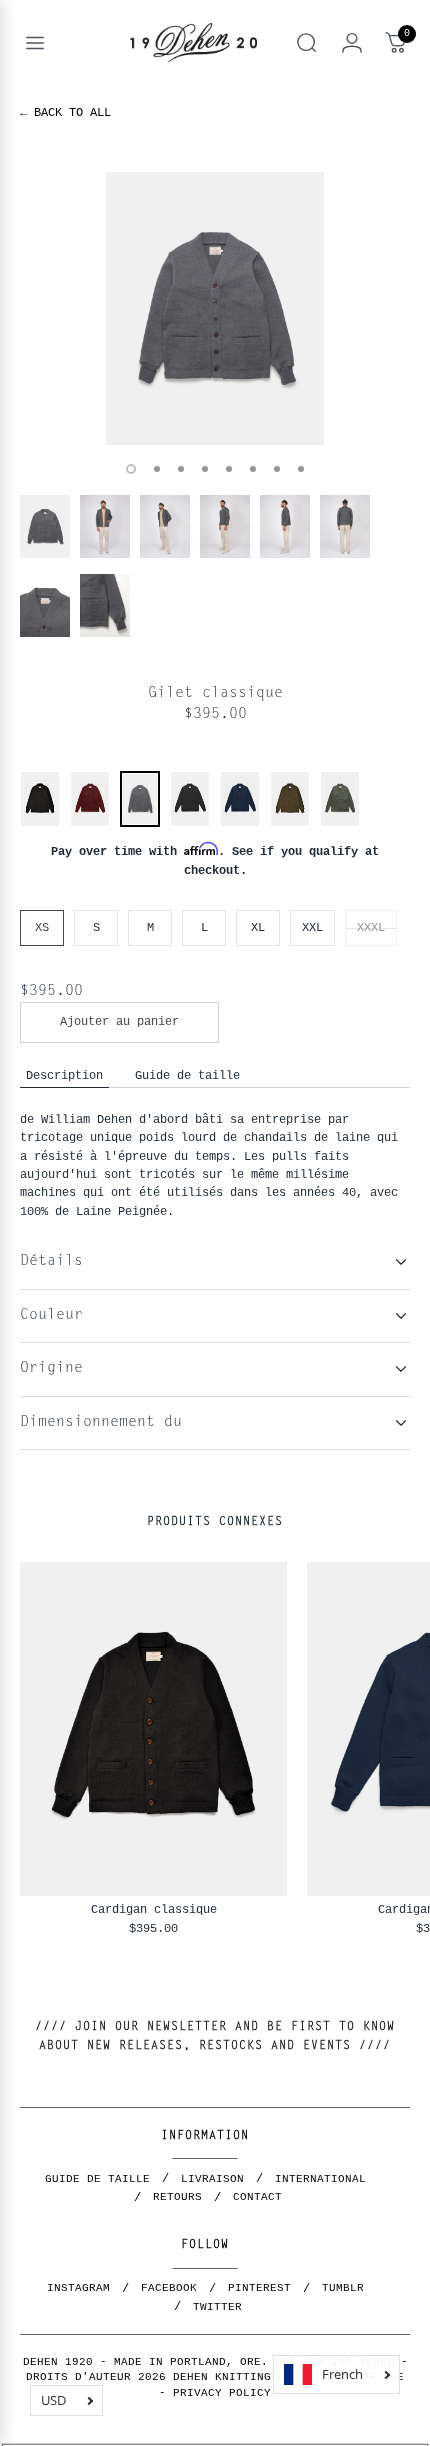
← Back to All (65, 112)
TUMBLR (343, 2288)
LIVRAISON (212, 2179)
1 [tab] (131, 469)
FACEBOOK (169, 2288)
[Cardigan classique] (40, 823)
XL (258, 927)
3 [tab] (181, 469)
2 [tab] (157, 469)
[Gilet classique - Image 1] (215, 308)
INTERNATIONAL (320, 2179)
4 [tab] (205, 469)
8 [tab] (301, 469)
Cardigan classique (154, 1909)
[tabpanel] (215, 308)
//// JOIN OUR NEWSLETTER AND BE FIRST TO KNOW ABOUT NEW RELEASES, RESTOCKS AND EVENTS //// (215, 2036)
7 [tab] (277, 469)
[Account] (352, 43)
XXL (312, 927)
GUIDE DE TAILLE (97, 2179)
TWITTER (217, 2307)
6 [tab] (253, 469)
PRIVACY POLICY (222, 2393)
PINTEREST (259, 2288)
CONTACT (257, 2197)
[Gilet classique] (140, 821)
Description (64, 1075)
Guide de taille (187, 1075)
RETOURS (177, 2197)
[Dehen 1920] (193, 43)
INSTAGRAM (78, 2288)
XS (42, 927)
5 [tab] (229, 469)
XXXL (371, 927)
